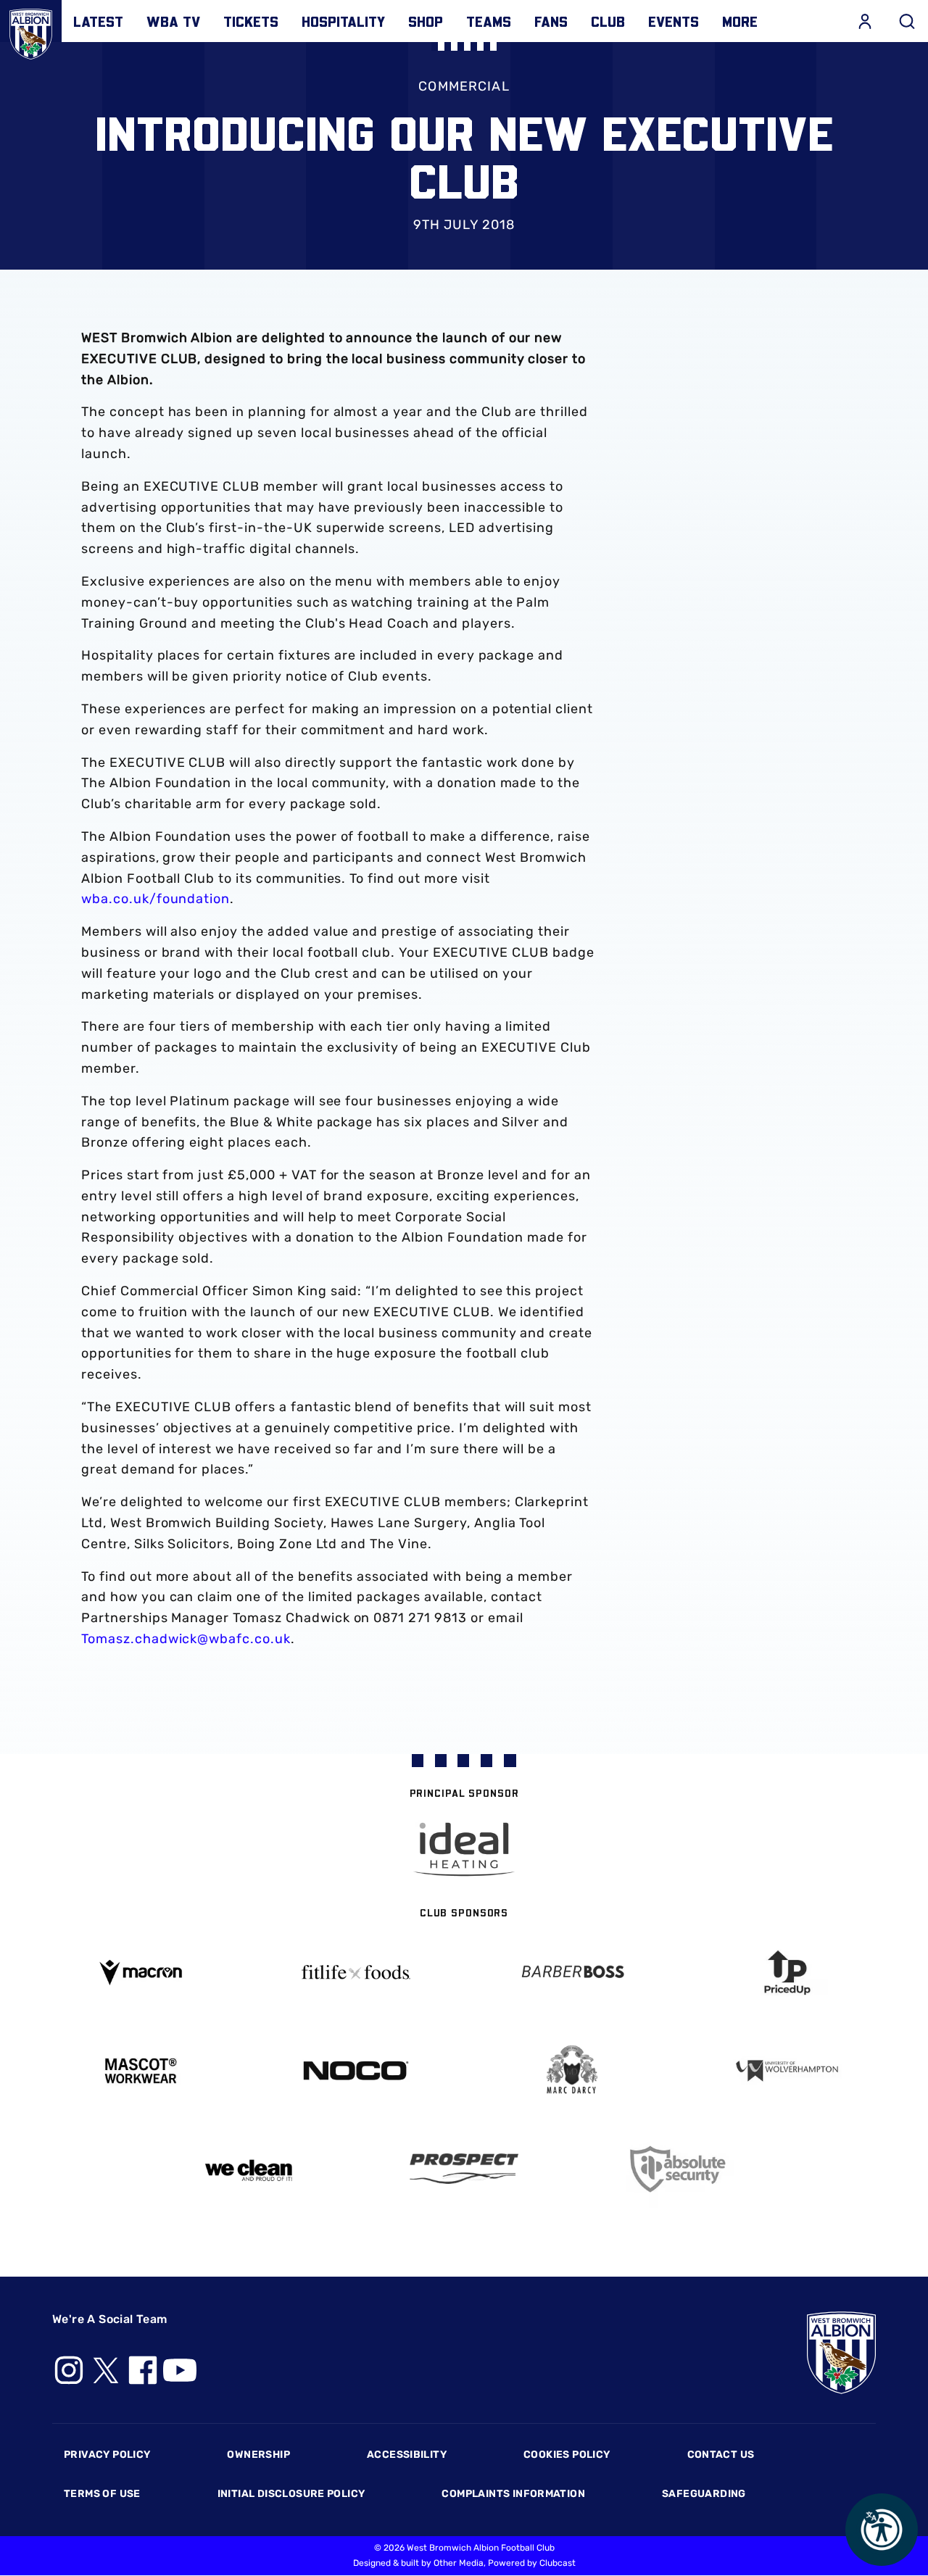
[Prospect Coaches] (464, 2169)
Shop (426, 21)
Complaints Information (513, 2494)
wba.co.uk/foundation (156, 899)
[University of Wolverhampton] (788, 2071)
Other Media (459, 2563)
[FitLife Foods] (357, 1972)
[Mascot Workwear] (141, 2071)
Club (608, 21)
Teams (489, 21)
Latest (98, 21)
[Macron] (141, 1973)
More (740, 21)
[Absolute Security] (680, 2169)
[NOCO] (357, 2070)
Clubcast (558, 2563)
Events (674, 21)
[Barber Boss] (572, 1973)
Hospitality (343, 21)
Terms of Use (102, 2494)
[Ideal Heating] (464, 1849)
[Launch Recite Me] (882, 2530)
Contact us (721, 2455)
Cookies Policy (567, 2455)
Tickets (251, 21)
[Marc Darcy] (572, 2070)
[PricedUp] (788, 1973)
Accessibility (407, 2455)
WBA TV (173, 21)
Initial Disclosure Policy (291, 2494)
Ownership (258, 2455)
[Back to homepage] (31, 31)
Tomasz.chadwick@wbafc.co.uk (186, 1639)
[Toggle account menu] (865, 21)
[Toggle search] (907, 21)
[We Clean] (249, 2169)
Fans (551, 21)
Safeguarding (704, 2494)
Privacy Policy (107, 2455)
